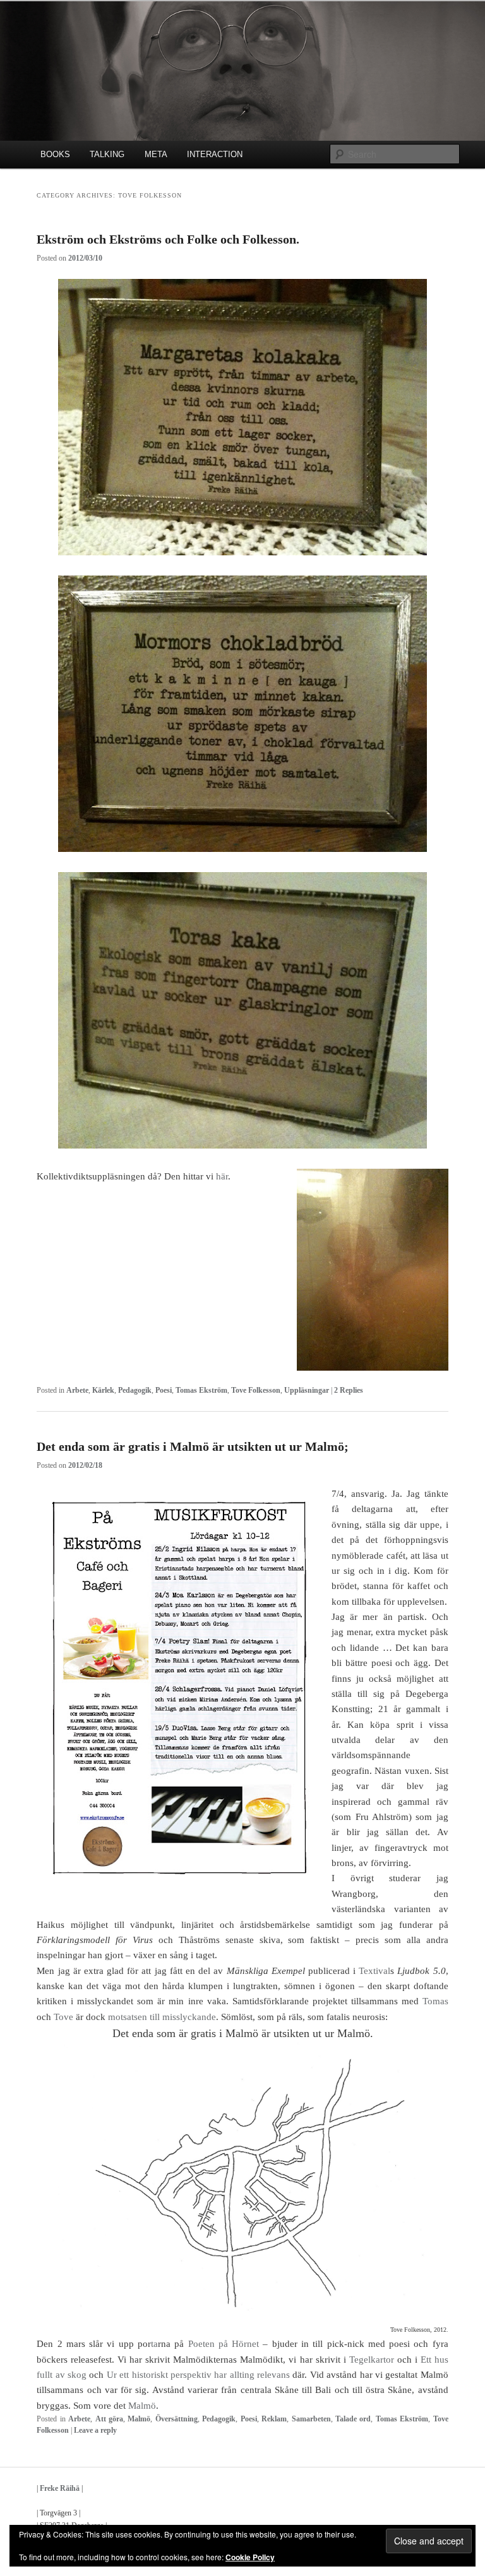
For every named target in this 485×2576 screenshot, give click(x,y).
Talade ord (353, 2419)
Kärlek (103, 1390)
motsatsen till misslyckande (162, 2017)
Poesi (164, 1390)
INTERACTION (215, 154)
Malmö (142, 2406)
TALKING (107, 154)
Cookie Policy (250, 2557)
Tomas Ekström (201, 1390)
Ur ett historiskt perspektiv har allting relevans (198, 2375)
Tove (63, 2017)
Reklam (274, 2419)
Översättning (177, 2419)
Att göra (109, 2419)
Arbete (77, 1390)
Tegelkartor (372, 2360)
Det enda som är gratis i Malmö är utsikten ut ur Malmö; (193, 1446)
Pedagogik (135, 1390)
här (222, 1176)
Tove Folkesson (256, 1390)
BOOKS (55, 154)
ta (154, 2344)
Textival (374, 1971)
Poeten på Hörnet (224, 2344)
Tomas (435, 2001)
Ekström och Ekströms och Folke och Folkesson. (168, 239)
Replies (349, 1390)
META (156, 154)
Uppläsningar (307, 1390)
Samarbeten (311, 2419)
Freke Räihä (60, 2488)
